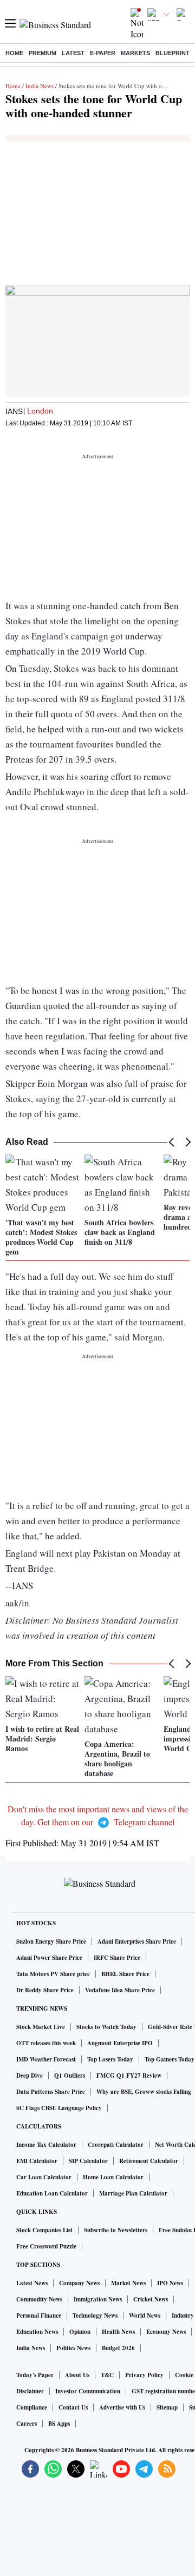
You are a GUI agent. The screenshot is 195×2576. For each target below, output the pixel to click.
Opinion (80, 2332)
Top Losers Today (110, 2059)
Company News (79, 2283)
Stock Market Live (41, 2027)
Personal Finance (39, 2315)
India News (40, 86)
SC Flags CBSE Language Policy (59, 2108)
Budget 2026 (118, 2348)
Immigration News (98, 2299)
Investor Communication (88, 2391)
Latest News (32, 2283)
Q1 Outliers (70, 2076)
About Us (77, 2375)
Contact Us (73, 2407)
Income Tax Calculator (46, 2145)
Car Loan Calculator (44, 2177)
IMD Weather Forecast (46, 2059)
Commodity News (39, 2299)
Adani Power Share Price (49, 1958)
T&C (107, 2375)
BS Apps (59, 2424)
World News (145, 2315)
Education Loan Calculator (52, 2193)
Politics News (73, 2348)
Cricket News (151, 2299)
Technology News (95, 2315)
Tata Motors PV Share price (53, 1974)
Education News (37, 2332)
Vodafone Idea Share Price (120, 1990)
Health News (118, 2332)
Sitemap (167, 2407)
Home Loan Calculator (113, 2177)
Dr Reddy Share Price (45, 1990)
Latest (73, 53)
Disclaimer (30, 2391)
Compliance (32, 2407)
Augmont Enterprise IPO (120, 2043)
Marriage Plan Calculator (133, 2193)
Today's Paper (35, 2375)
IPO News (170, 2283)
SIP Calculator (88, 2161)
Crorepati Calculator (116, 2145)
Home (14, 53)
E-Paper (103, 53)
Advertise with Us (122, 2407)
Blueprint (173, 53)
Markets (135, 53)
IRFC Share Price (117, 1958)
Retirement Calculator (149, 2161)
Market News (128, 2283)
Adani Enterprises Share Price (137, 1941)
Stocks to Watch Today (106, 2027)
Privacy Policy (144, 2375)
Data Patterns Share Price (51, 2092)
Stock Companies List (44, 2230)
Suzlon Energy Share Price (51, 1941)
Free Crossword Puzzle (46, 2246)
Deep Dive (30, 2076)
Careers (27, 2424)
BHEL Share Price (125, 1974)
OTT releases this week (46, 2043)
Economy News (166, 2332)
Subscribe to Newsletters (116, 2230)
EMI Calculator (37, 2161)
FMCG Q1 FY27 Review (129, 2076)
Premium (43, 53)
